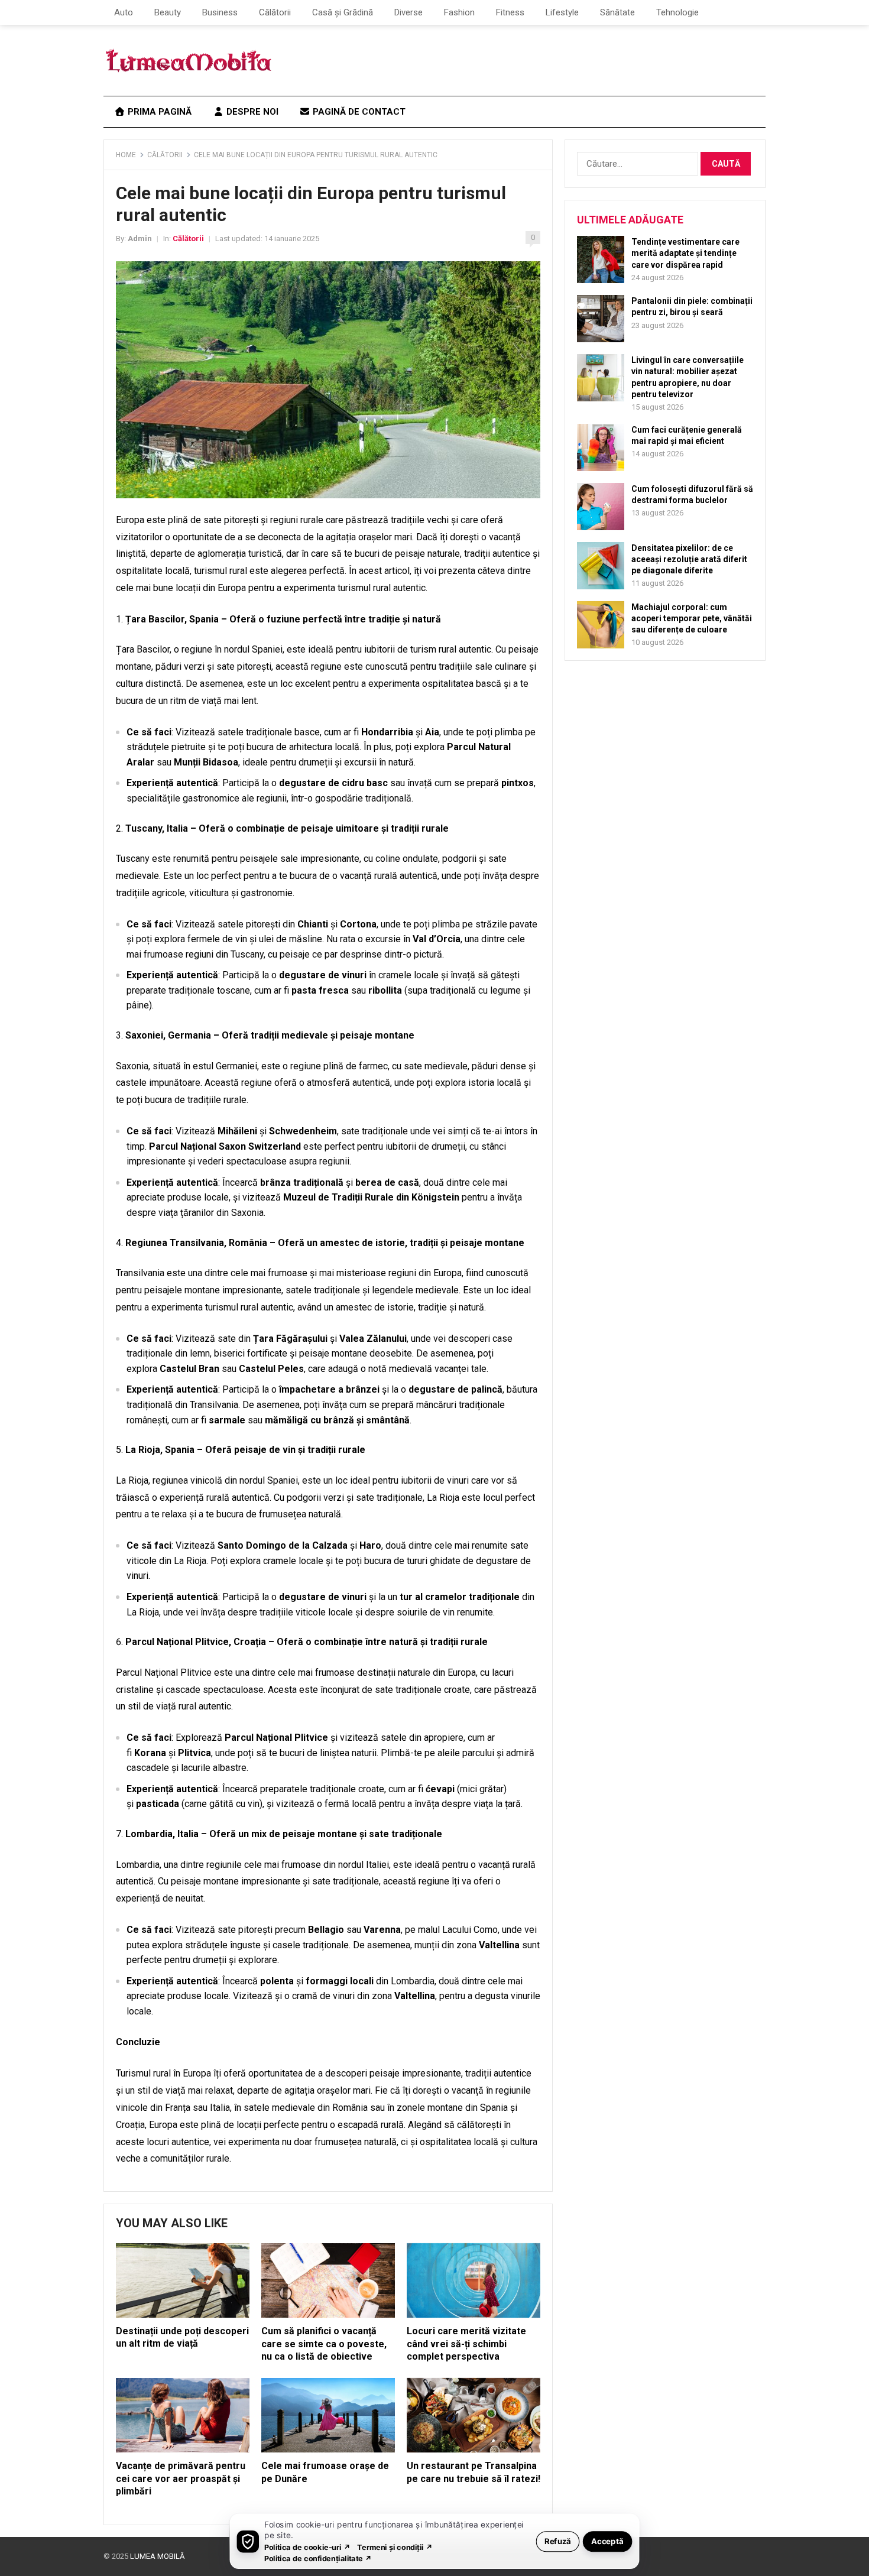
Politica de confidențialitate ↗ (318, 2558)
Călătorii (275, 12)
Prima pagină (158, 112)
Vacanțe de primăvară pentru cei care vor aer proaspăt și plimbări (181, 2478)
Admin (140, 239)
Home (126, 155)
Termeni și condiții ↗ (395, 2547)
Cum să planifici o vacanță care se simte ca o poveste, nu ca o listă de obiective (324, 2344)
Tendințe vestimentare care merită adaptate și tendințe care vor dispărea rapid (685, 253)
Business (220, 12)
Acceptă (607, 2541)
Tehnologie (677, 12)
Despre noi (251, 112)
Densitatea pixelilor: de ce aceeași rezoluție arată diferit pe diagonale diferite (689, 559)
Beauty (168, 12)
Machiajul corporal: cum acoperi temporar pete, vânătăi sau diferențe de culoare (692, 618)
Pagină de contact (358, 112)
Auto (124, 12)
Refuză (558, 2541)
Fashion (459, 12)
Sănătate (617, 12)
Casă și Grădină (343, 12)
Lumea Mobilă (157, 2556)
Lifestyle (562, 12)
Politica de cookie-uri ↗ (307, 2547)
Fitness (510, 12)
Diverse (408, 12)
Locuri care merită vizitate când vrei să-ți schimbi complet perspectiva (466, 2344)
